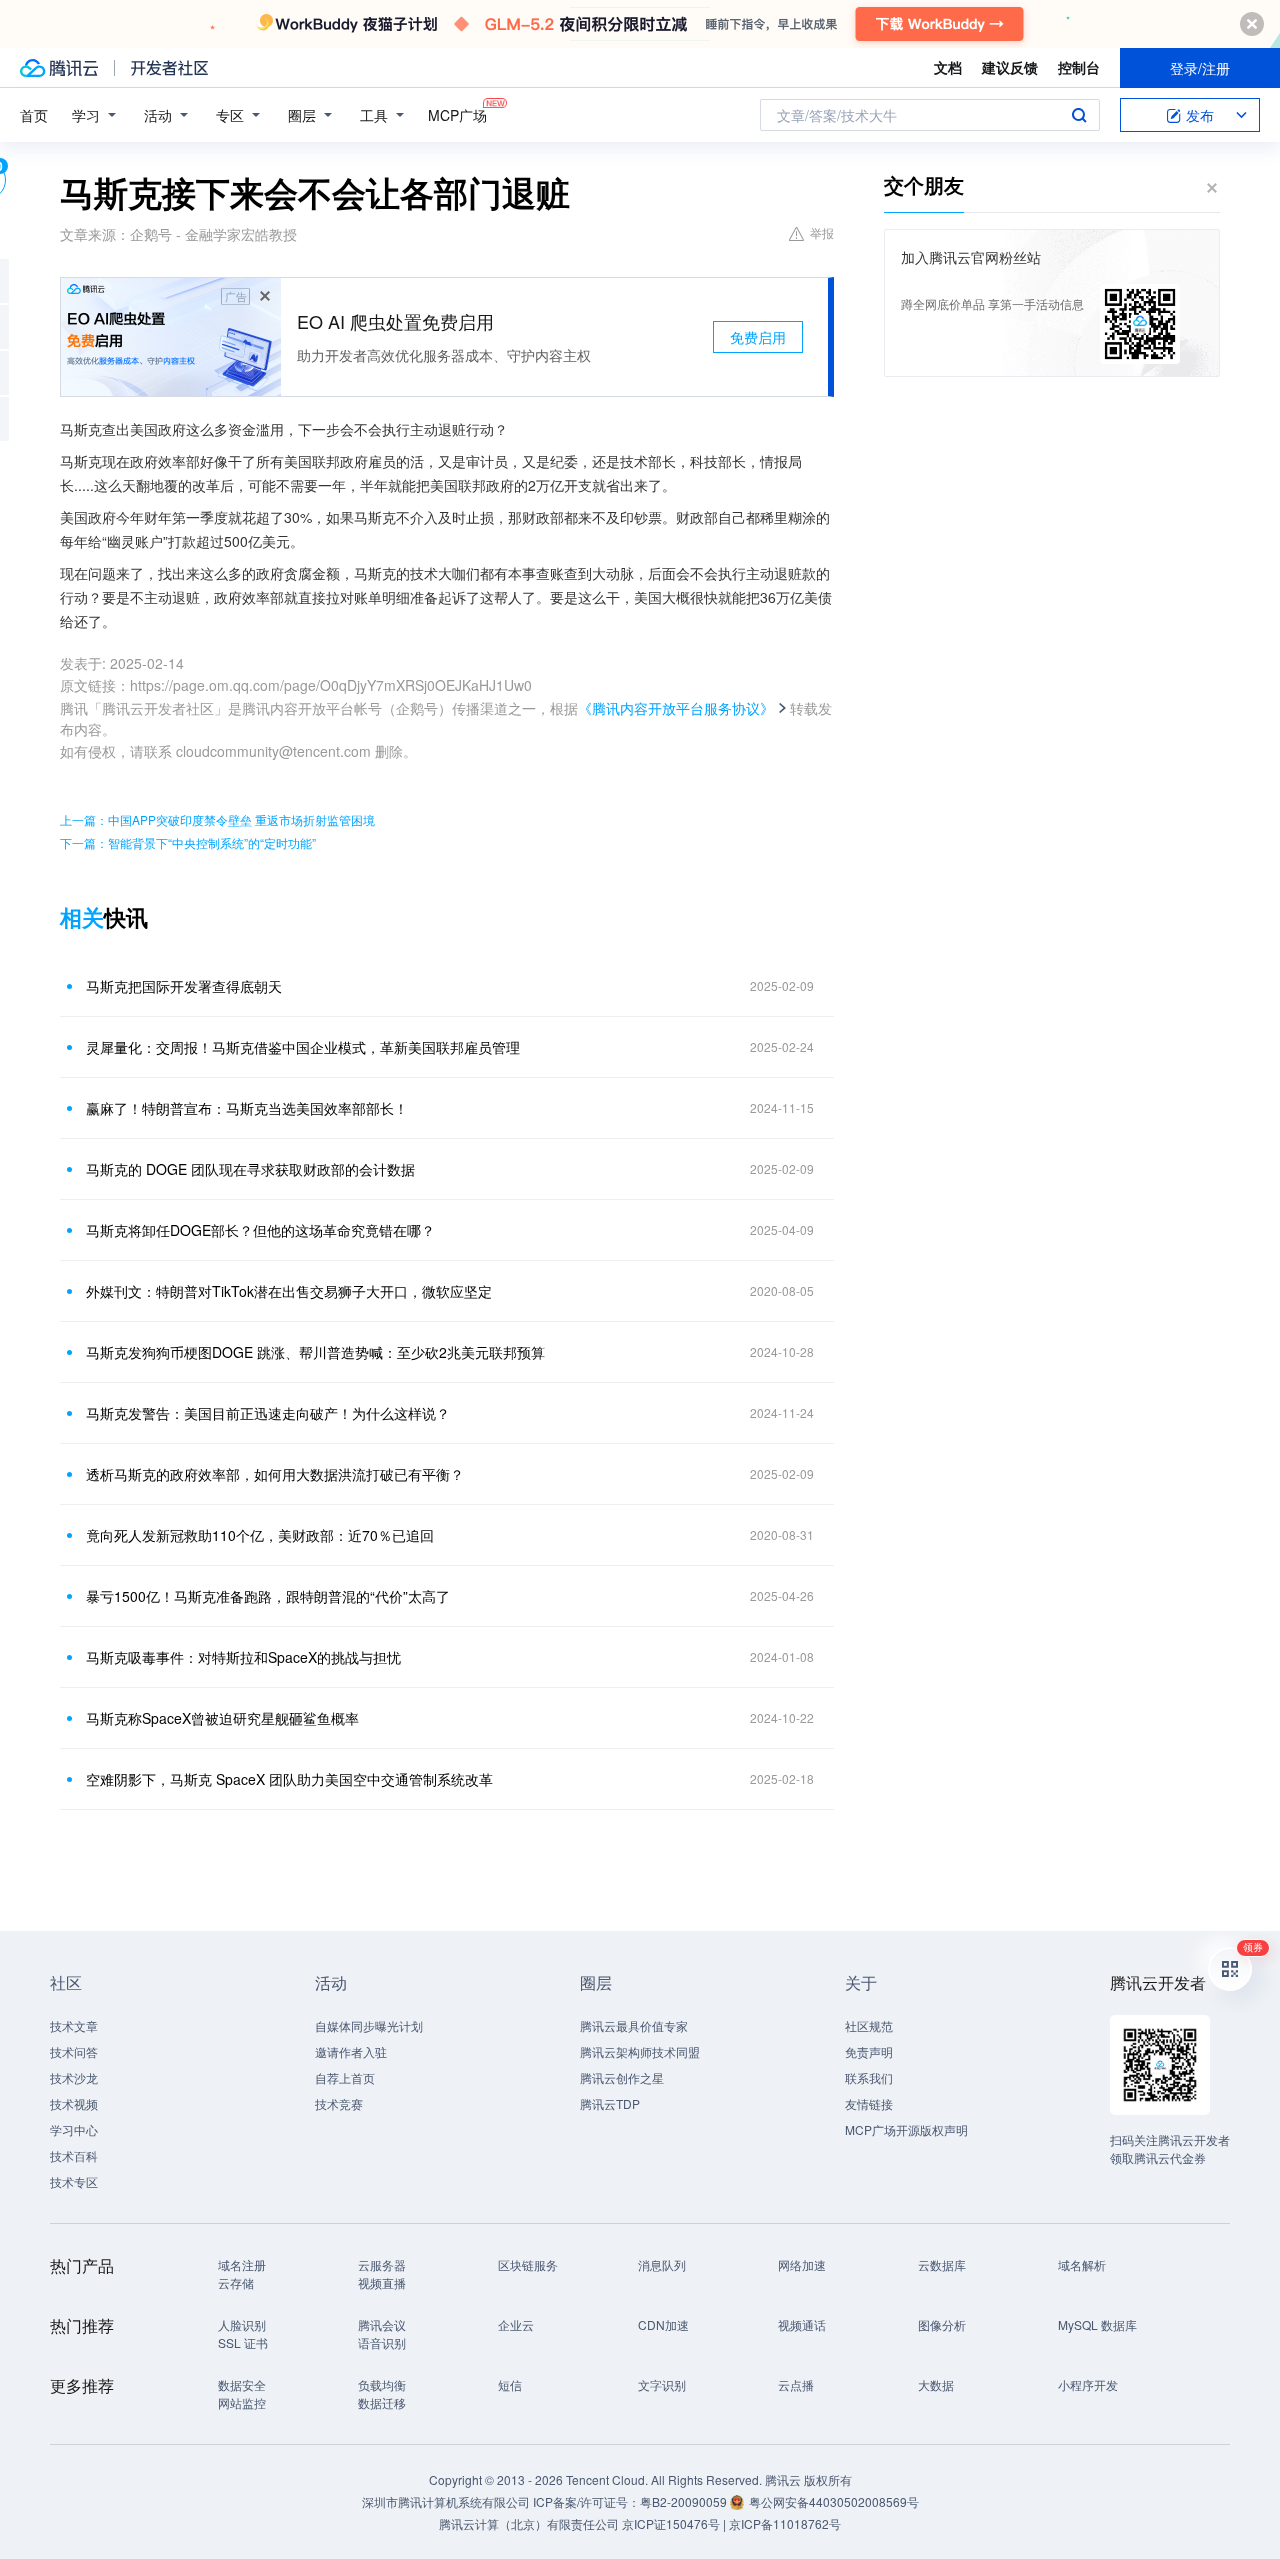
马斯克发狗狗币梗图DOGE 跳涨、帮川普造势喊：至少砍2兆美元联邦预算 (315, 1352)
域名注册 (242, 2264)
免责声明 (869, 2051)
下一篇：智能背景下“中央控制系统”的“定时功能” (188, 842)
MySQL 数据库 (1097, 2324)
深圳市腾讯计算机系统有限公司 (446, 2501)
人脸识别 (242, 2324)
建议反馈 (1010, 67)
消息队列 (662, 2264)
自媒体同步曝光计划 (369, 2025)
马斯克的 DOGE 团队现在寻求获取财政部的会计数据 (250, 1169)
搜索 (1079, 115)
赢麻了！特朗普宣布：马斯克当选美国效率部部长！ (247, 1108)
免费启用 (758, 337)
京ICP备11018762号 (785, 2523)
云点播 (796, 2384)
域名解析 (1082, 2264)
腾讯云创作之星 (622, 2077)
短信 (510, 2384)
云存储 (236, 2282)
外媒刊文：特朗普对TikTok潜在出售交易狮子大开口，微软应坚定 (289, 1291)
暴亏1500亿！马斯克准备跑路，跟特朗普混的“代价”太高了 (268, 1596)
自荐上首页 (345, 2077)
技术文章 (74, 2025)
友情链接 (869, 2103)
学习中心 (74, 2129)
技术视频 (74, 2103)
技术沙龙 (74, 2077)
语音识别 (382, 2342)
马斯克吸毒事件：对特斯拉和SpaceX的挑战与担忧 (243, 1657)
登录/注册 (1200, 68)
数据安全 (242, 2384)
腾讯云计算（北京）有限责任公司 (529, 2523)
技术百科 (74, 2155)
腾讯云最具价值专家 (634, 2025)
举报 (822, 232)
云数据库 (942, 2264)
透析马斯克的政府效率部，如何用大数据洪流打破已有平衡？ (275, 1474)
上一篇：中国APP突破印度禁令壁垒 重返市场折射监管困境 (217, 819)
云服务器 (382, 2264)
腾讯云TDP (610, 2103)
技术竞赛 (339, 2103)
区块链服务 (528, 2264)
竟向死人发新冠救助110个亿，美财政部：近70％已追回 (260, 1535)
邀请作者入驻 (351, 2051)
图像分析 (942, 2324)
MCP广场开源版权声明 (906, 2129)
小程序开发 (1088, 2384)
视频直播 (382, 2282)
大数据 (936, 2384)
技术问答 (74, 2051)
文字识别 (662, 2384)
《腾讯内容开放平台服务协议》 (676, 708)
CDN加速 (663, 2324)
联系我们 (869, 2077)
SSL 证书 (243, 2342)
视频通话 (802, 2324)
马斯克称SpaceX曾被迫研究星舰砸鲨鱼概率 (222, 1718)
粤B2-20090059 (685, 2501)
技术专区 (74, 2181)
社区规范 (869, 2025)
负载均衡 (382, 2384)
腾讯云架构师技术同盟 (640, 2051)
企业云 (516, 2324)
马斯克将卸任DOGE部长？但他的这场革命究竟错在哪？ (260, 1230)
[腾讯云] (59, 68)
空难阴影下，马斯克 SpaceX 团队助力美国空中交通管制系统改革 (289, 1779)
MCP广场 (457, 115)
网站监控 (242, 2402)
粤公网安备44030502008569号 (834, 2501)
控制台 (1079, 67)
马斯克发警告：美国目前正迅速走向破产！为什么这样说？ (268, 1413)
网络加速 (802, 2264)
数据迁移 (382, 2402)
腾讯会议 (382, 2324)
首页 (34, 115)
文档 (948, 67)
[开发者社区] (169, 68)
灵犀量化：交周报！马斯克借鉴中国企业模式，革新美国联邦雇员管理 (303, 1047)
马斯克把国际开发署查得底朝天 (184, 986)
